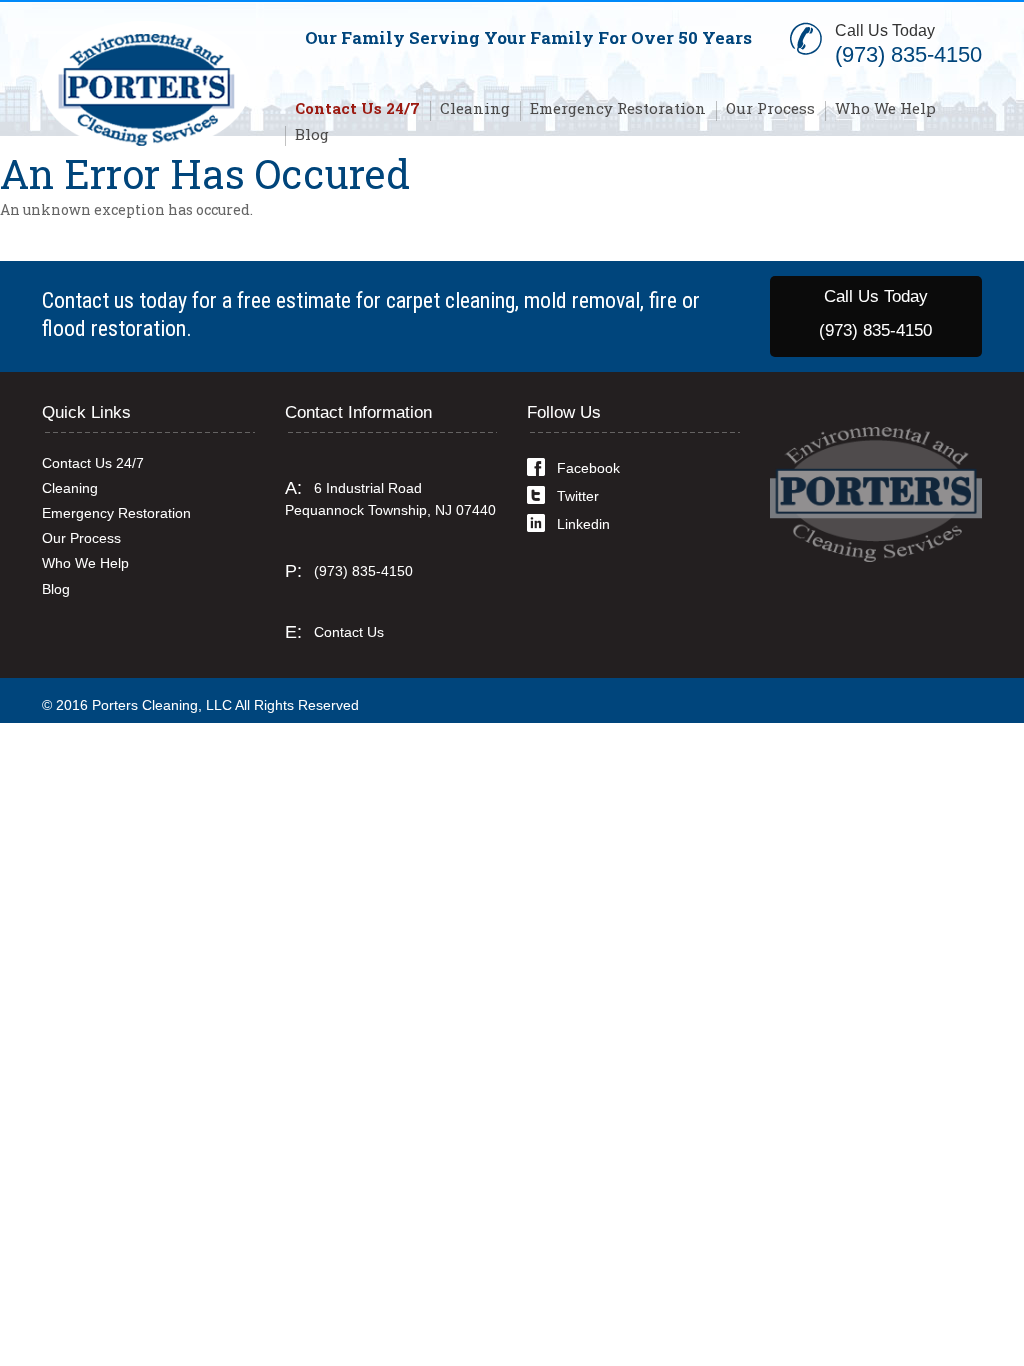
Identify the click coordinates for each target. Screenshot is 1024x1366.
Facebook (588, 468)
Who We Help (885, 108)
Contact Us (349, 632)
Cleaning (475, 108)
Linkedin (583, 524)
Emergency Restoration (618, 108)
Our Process (770, 108)
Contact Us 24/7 (357, 108)
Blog (312, 134)
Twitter (578, 496)
